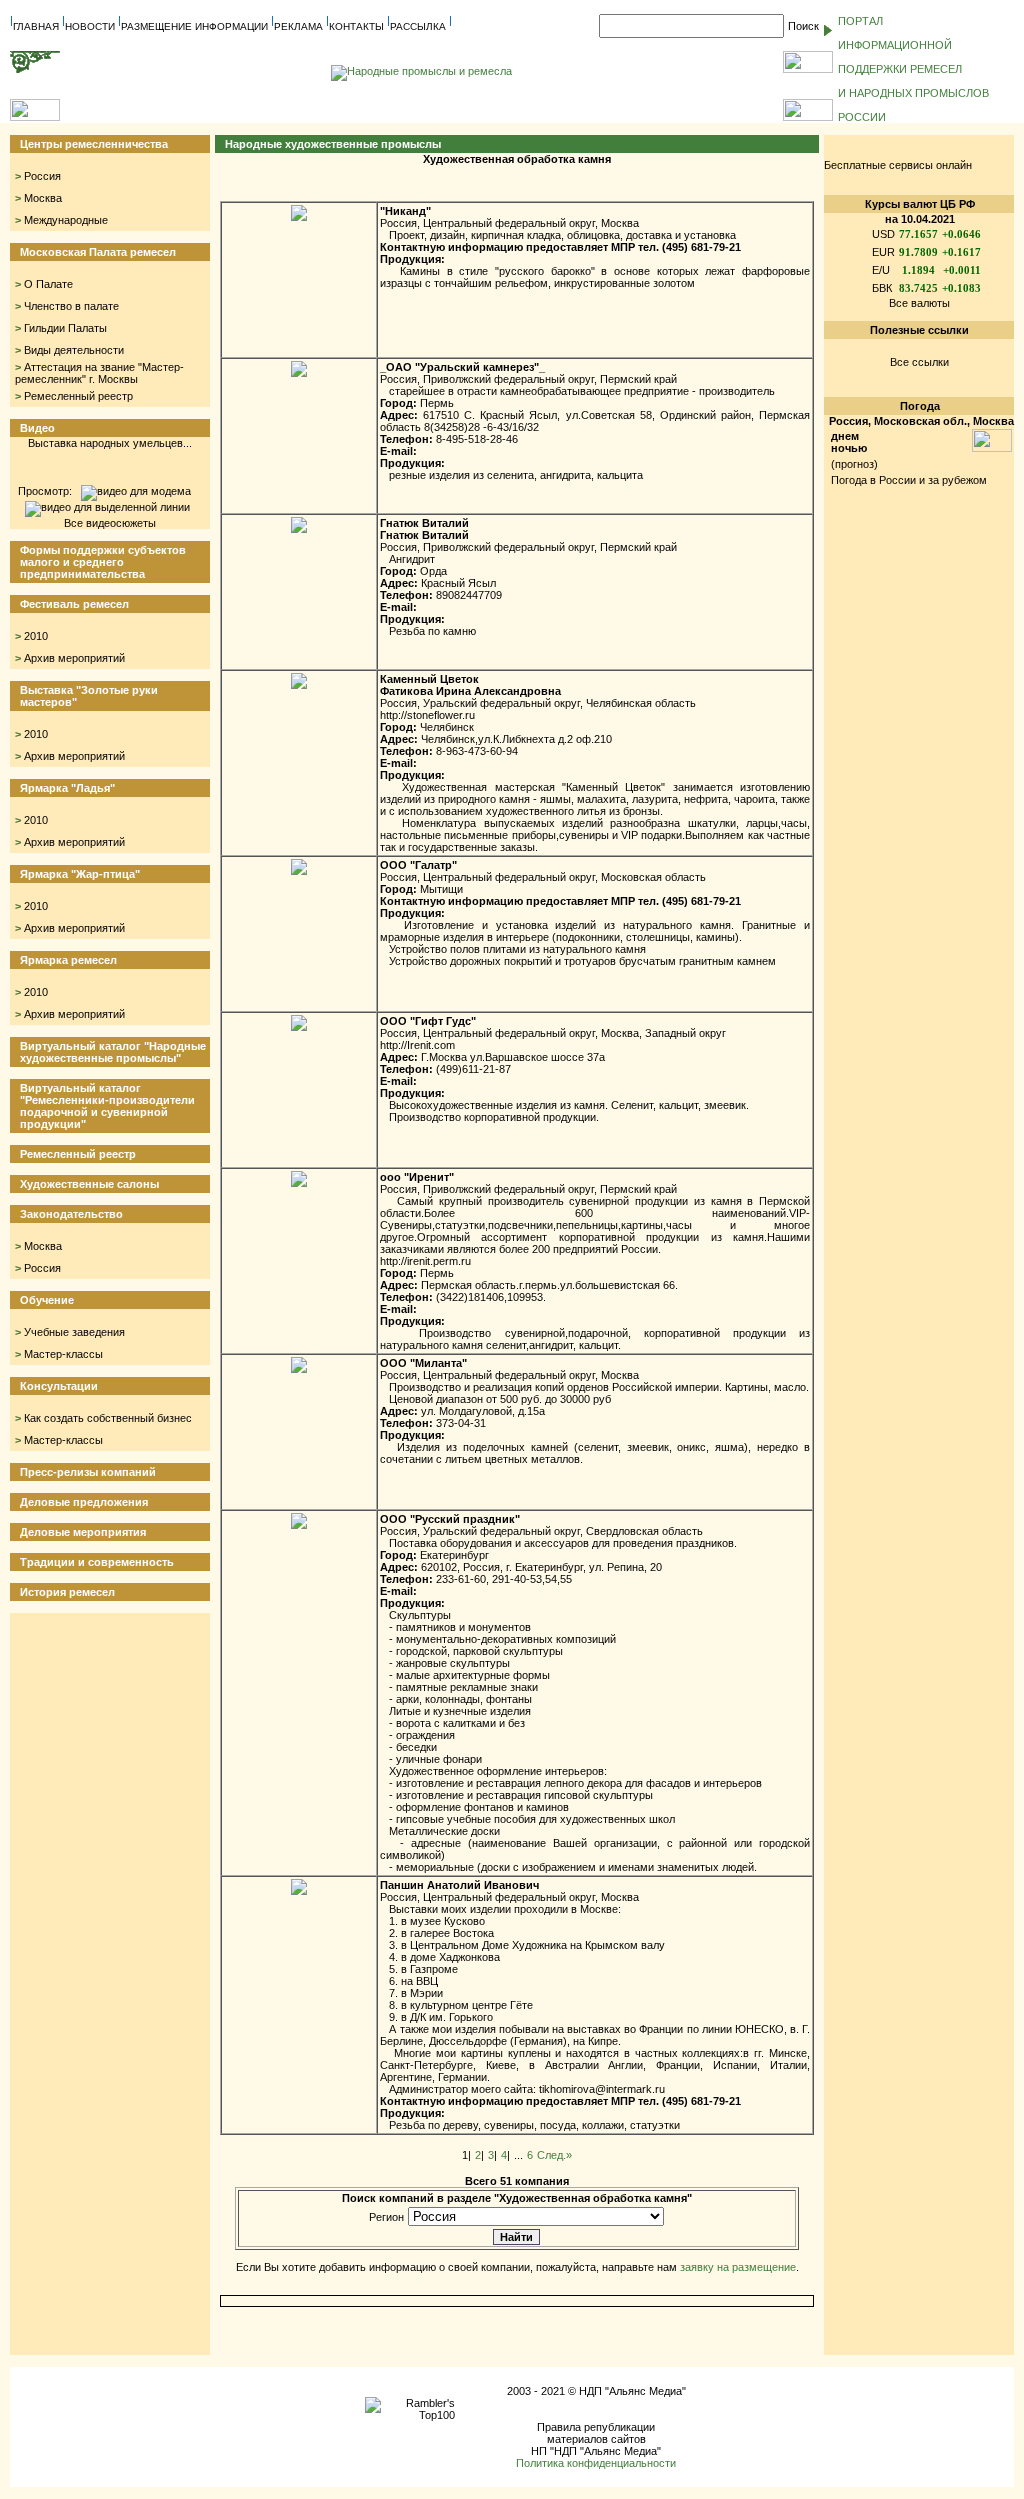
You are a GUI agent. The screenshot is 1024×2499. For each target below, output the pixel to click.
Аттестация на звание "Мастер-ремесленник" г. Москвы (99, 373)
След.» (554, 2155)
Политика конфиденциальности (596, 2463)
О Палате (48, 284)
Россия (42, 176)
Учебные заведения (74, 1332)
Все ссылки (919, 362)
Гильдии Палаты (65, 328)
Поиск (803, 26)
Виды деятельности (74, 350)
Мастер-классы (63, 1354)
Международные (66, 220)
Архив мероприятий (74, 658)
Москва (43, 198)
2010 (36, 636)
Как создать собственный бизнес (108, 1418)
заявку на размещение (738, 2267)
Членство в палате (71, 306)
